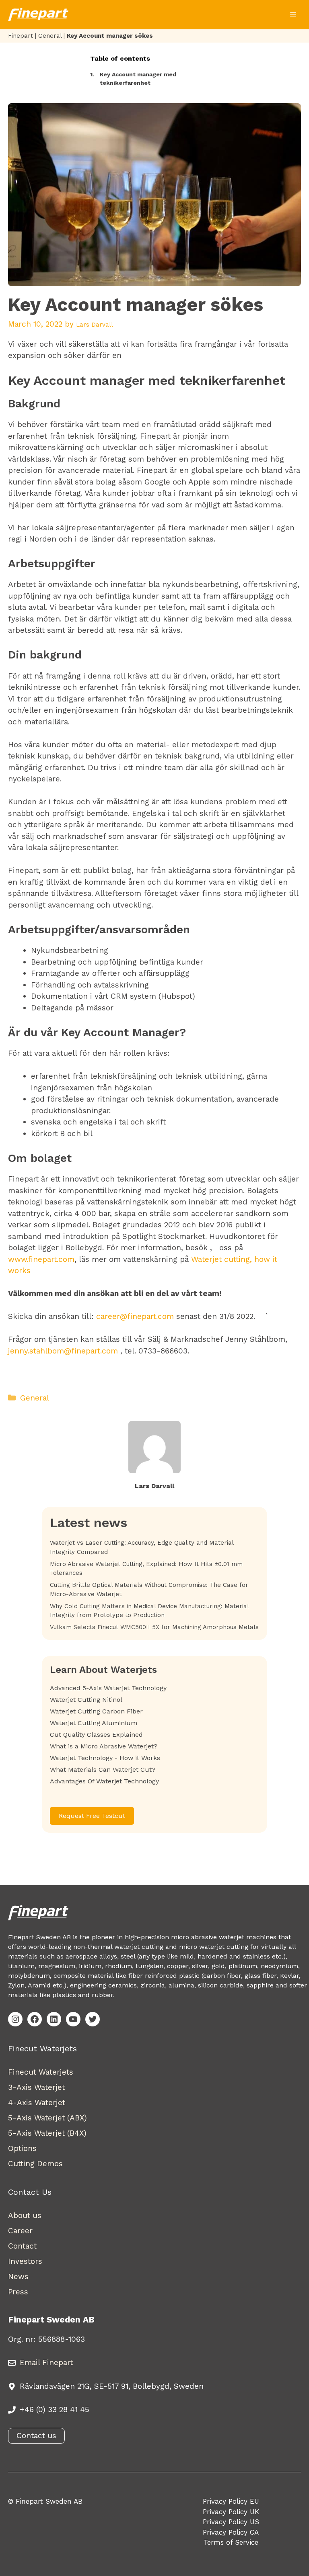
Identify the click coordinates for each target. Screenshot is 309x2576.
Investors (25, 2261)
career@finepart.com (135, 1316)
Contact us (36, 2436)
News (18, 2276)
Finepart (21, 36)
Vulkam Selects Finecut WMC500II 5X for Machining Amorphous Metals (154, 1627)
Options (22, 2148)
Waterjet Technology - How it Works (105, 1758)
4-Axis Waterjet (37, 2103)
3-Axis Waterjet (36, 2087)
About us (25, 2215)
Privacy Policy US (231, 2522)
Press (18, 2292)
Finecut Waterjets (41, 2072)
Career (20, 2231)
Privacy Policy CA (231, 2532)
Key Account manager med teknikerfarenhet (133, 79)
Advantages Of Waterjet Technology (104, 1781)
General (50, 36)
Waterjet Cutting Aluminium (94, 1723)
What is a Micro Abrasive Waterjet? (104, 1746)
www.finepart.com (41, 1259)
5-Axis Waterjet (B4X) (47, 2133)
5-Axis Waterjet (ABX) (47, 2118)
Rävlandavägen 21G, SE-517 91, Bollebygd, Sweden (112, 2386)
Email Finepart (46, 2362)
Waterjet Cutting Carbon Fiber (96, 1711)
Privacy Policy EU (231, 2501)
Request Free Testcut (92, 1816)
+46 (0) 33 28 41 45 (55, 2409)
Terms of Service (231, 2542)
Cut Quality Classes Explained (96, 1735)
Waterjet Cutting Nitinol (86, 1700)
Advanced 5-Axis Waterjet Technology (108, 1688)
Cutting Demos (35, 2164)
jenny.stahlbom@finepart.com (63, 1351)
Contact (22, 2246)
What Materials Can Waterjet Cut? (103, 1769)
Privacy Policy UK (231, 2512)
